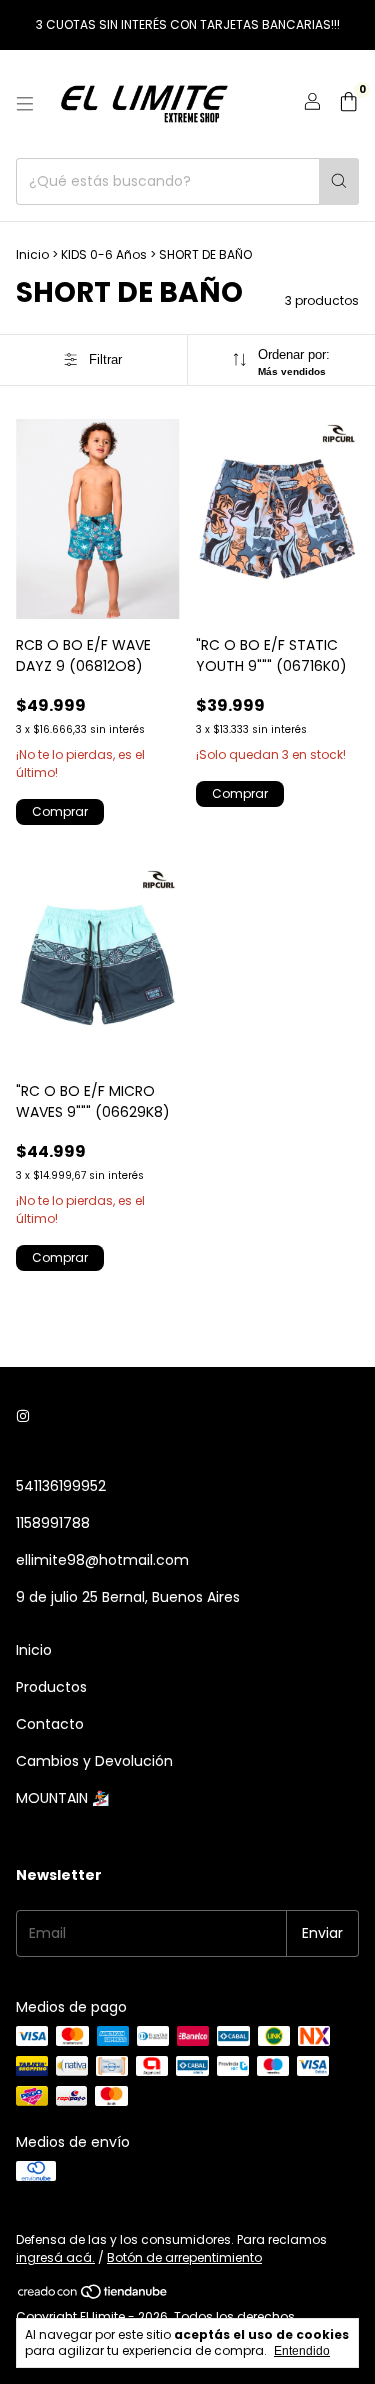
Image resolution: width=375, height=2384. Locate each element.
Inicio (32, 254)
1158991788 (53, 1523)
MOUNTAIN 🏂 (62, 1798)
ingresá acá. (55, 2257)
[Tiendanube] (93, 2295)
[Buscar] (339, 181)
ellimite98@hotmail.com (102, 1560)
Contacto (50, 1724)
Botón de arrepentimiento (184, 2257)
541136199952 (61, 1486)
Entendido (302, 2351)
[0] (348, 104)
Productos (51, 1687)
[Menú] (25, 104)
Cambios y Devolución (94, 1761)
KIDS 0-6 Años (104, 254)
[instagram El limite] (23, 1417)
